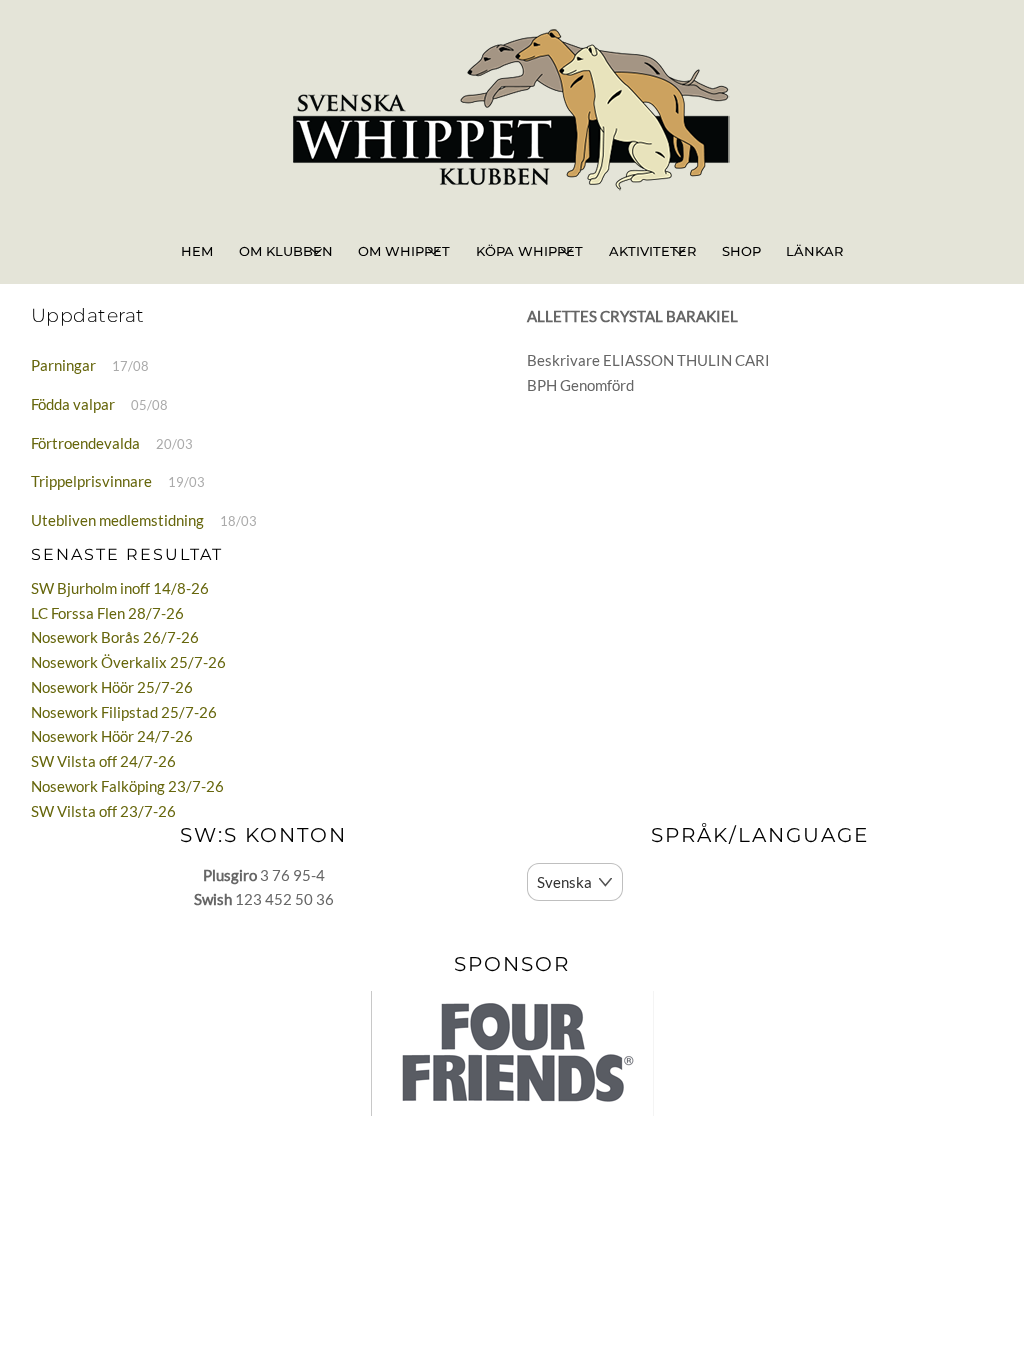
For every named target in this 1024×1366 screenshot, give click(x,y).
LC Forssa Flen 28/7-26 (107, 613)
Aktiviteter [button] (652, 251)
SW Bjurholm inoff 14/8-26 (120, 588)
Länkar (814, 251)
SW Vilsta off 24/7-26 (103, 761)
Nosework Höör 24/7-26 (112, 736)
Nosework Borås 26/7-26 (115, 637)
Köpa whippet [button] (529, 251)
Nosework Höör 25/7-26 (112, 687)
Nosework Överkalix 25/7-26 (128, 662)
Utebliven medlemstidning (117, 520)
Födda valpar (73, 404)
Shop (741, 251)
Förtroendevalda (85, 443)
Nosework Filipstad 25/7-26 (124, 712)
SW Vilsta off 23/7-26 (103, 811)
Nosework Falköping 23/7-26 (127, 786)
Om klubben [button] (286, 251)
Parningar (63, 365)
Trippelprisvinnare (91, 481)
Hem (197, 251)
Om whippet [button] (404, 251)
